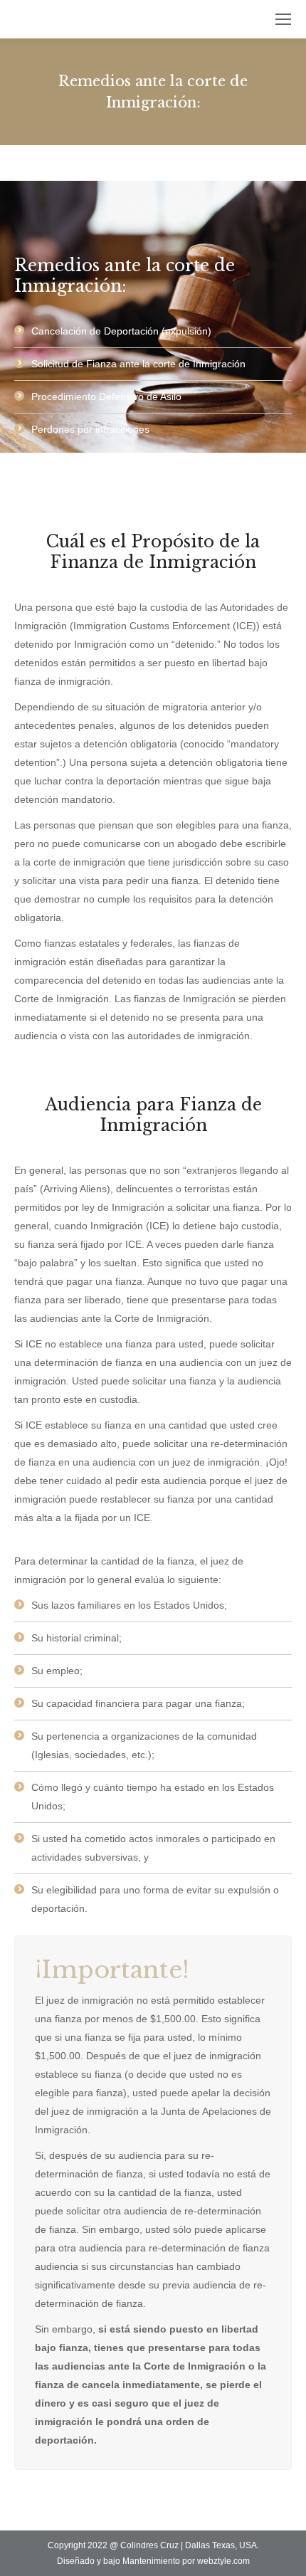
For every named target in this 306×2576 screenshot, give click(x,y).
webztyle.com (223, 2561)
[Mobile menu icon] (283, 19)
